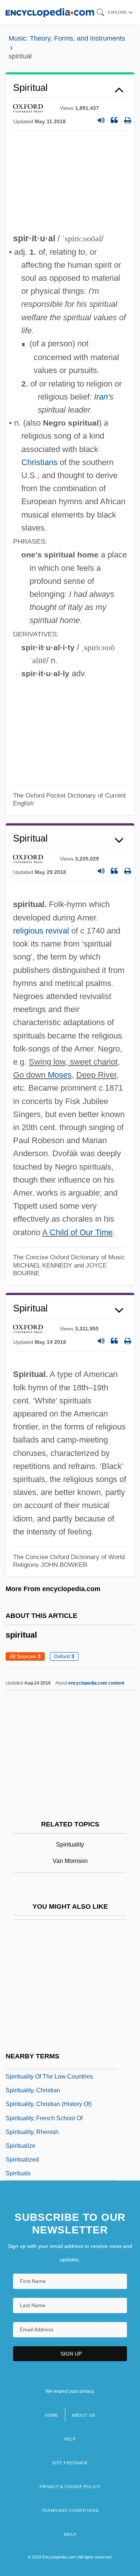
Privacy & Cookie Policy (70, 2487)
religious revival (41, 931)
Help (70, 2439)
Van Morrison (70, 1861)
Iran (101, 397)
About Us (84, 2415)
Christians (39, 462)
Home (52, 2415)
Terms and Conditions (70, 2510)
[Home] (50, 12)
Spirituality (70, 1844)
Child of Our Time (81, 1232)
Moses (60, 1075)
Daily (70, 2534)
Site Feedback (70, 2463)
